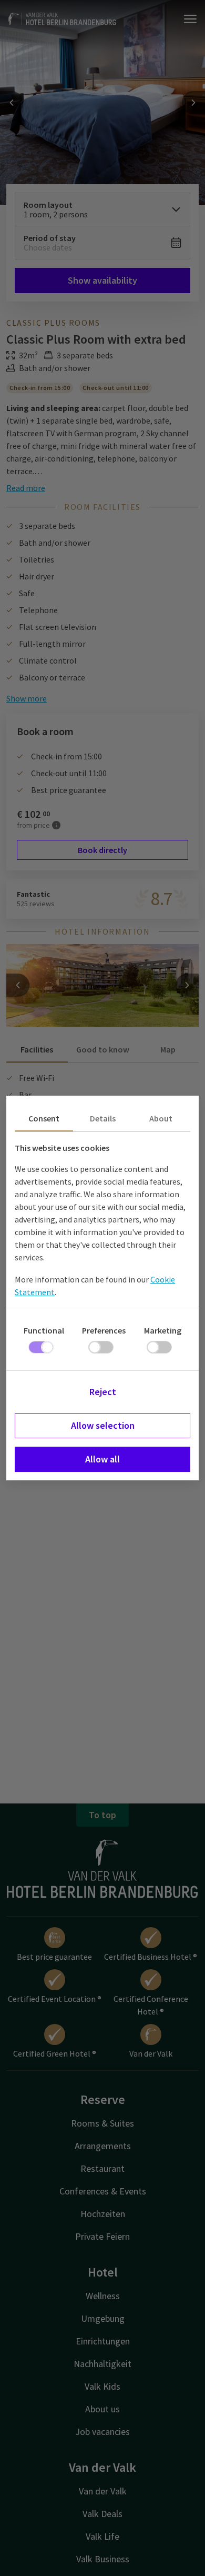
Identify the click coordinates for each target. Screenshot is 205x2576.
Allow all (102, 1459)
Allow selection (103, 1425)
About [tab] (161, 1118)
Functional (44, 1330)
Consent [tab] (44, 1118)
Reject (103, 1392)
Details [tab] (103, 1118)
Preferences (104, 1330)
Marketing (163, 1330)
